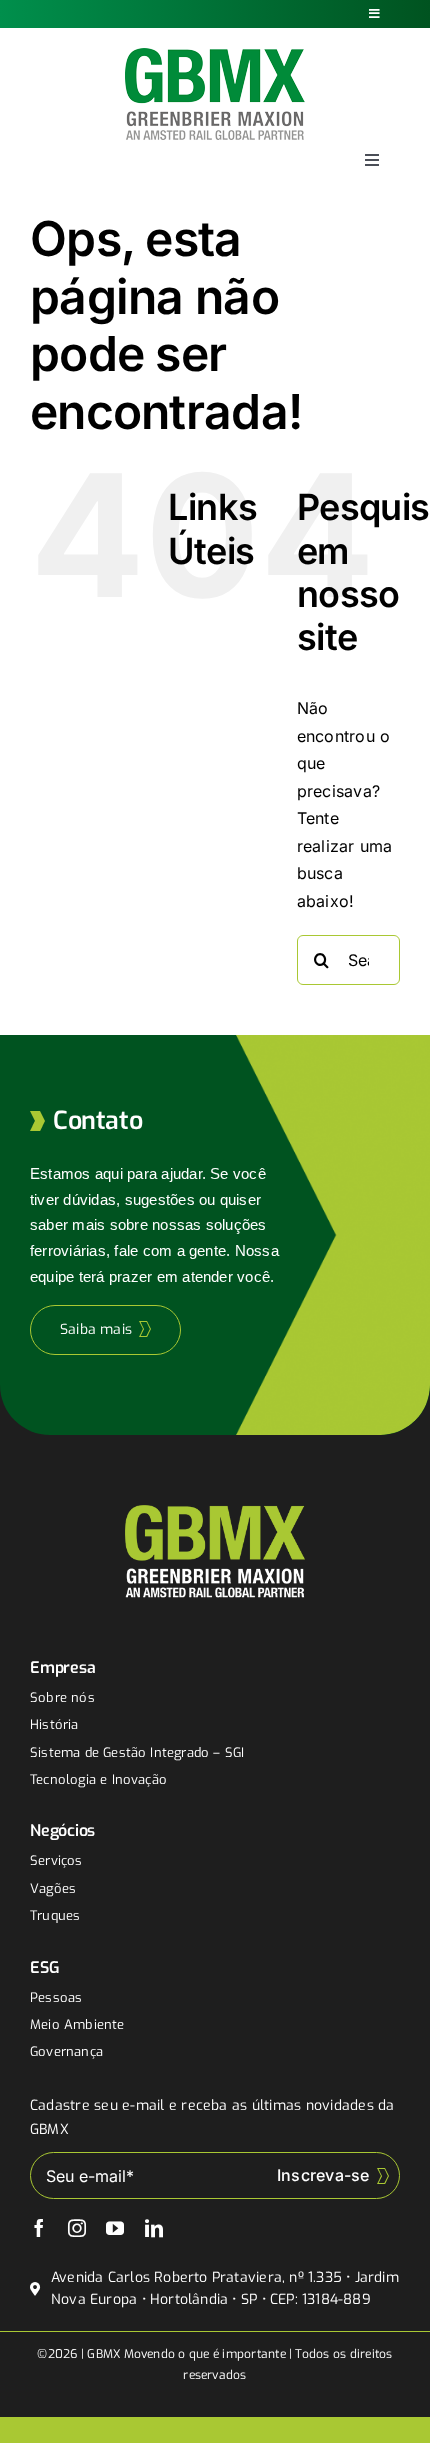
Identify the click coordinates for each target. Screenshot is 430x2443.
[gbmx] (215, 56)
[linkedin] (154, 2228)
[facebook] (39, 2228)
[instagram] (77, 2228)
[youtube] (115, 2228)
